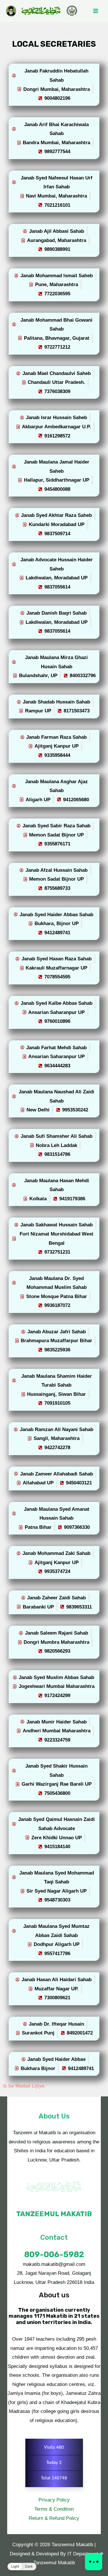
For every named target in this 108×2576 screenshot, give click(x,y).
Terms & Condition (54, 2509)
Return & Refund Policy (54, 2518)
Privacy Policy (54, 2500)
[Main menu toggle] (96, 11)
